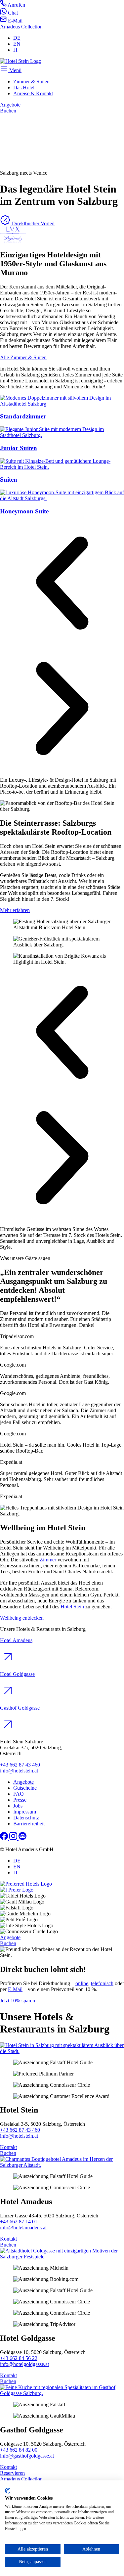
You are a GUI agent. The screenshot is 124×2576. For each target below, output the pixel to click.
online (82, 1983)
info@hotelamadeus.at (23, 2227)
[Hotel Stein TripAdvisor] (22, 1838)
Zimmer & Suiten (31, 82)
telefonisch (102, 1983)
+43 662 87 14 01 (19, 2222)
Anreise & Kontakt (33, 93)
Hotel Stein (72, 1607)
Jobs (18, 1806)
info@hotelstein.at (19, 1771)
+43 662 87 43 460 (20, 1765)
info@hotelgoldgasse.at (24, 2364)
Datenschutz (26, 1818)
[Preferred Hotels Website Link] (13, 241)
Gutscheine (25, 1788)
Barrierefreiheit (29, 1824)
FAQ (19, 1794)
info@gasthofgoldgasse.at (27, 2456)
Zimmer (48, 1560)
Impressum (25, 1812)
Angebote (23, 1782)
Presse (20, 1800)
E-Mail (15, 1989)
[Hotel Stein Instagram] (14, 1838)
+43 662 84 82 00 (19, 2450)
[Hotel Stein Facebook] (5, 1838)
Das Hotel (24, 87)
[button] (62, 584)
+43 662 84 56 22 (19, 2358)
